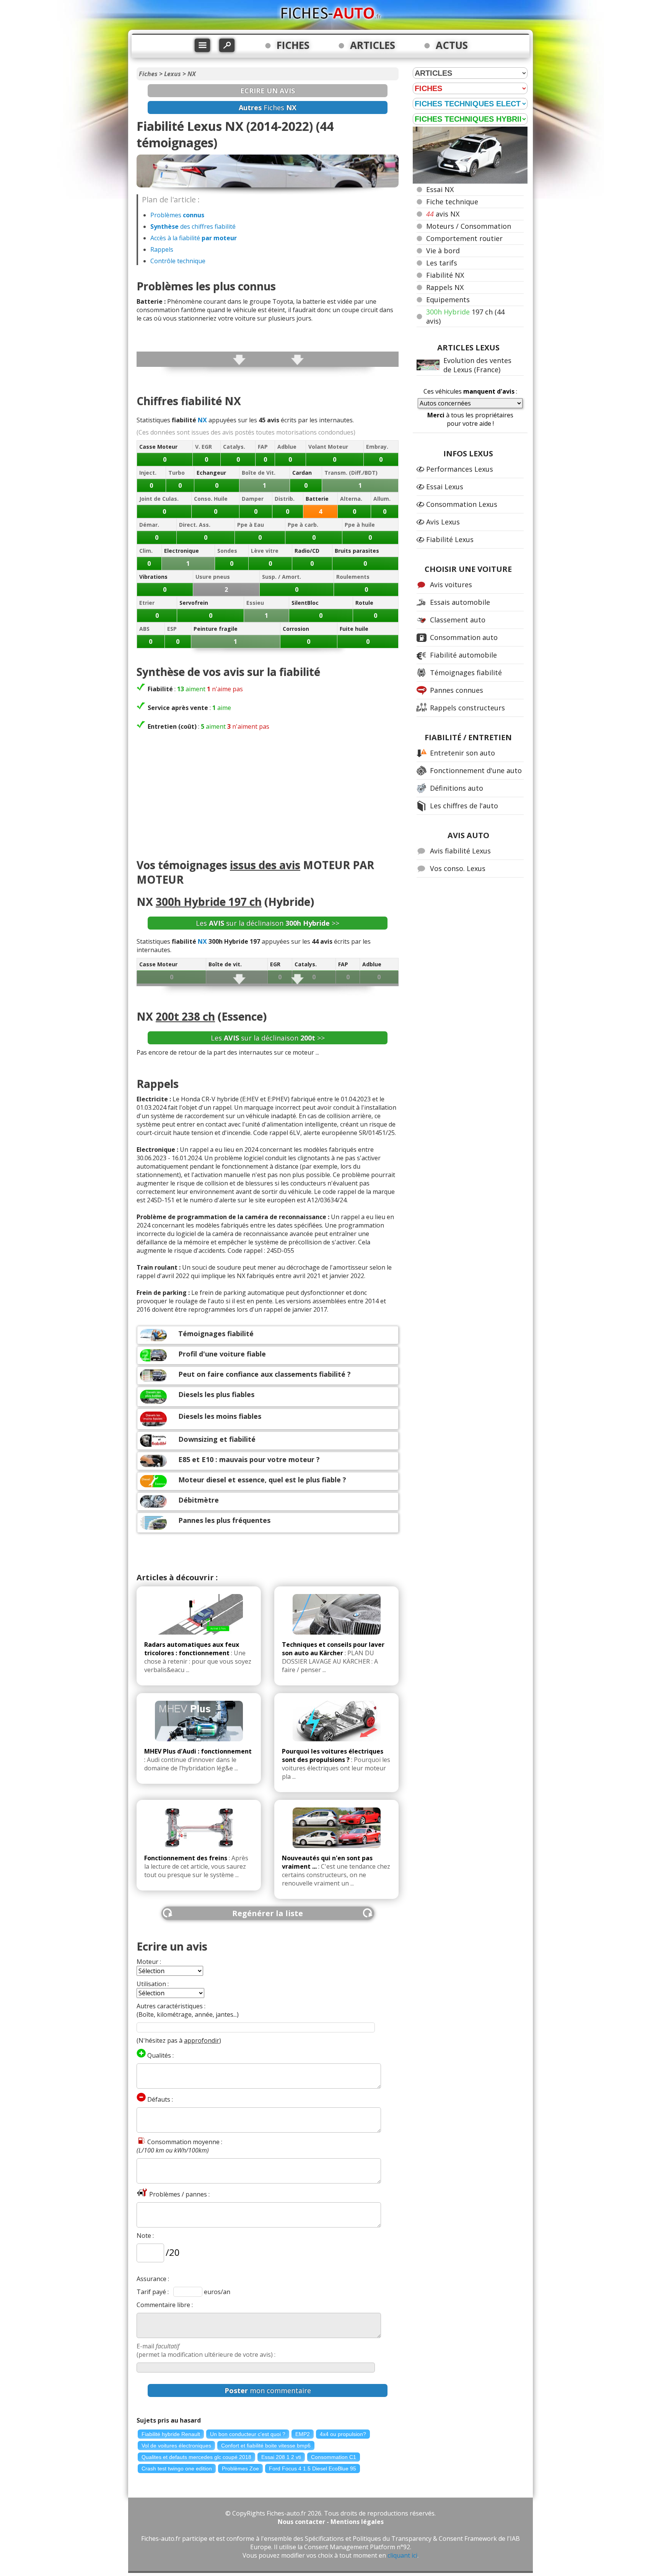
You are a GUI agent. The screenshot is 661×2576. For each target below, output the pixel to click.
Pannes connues (457, 690)
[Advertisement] (268, 796)
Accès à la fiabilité (194, 238)
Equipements (448, 300)
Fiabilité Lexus (450, 539)
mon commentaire (268, 2390)
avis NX (443, 214)
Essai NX (440, 189)
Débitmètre (199, 1500)
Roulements (353, 577)
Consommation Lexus (462, 504)
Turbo (177, 473)
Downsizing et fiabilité (217, 1439)
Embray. (377, 447)
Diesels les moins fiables (220, 1416)
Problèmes (177, 215)
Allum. (382, 499)
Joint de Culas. (159, 499)
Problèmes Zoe (240, 2469)
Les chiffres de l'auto (464, 806)
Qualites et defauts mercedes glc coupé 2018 (196, 2457)
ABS (144, 629)
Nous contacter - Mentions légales (331, 2522)
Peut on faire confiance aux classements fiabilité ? (265, 1374)
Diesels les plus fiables (216, 1394)
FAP (263, 447)
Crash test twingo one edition (177, 2469)
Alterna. (351, 499)
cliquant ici (402, 2555)
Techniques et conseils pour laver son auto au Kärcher (333, 1649)
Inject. (148, 473)
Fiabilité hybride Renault (171, 2434)
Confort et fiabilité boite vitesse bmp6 (266, 2446)
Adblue (287, 447)
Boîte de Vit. (259, 473)
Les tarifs (442, 263)
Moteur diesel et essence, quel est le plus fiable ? (262, 1480)
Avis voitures (451, 585)
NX (192, 74)
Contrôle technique (178, 261)
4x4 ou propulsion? (343, 2434)
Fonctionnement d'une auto (476, 770)
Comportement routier (464, 238)
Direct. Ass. (195, 525)
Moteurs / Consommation (469, 226)
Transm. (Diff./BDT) (351, 473)
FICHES (293, 45)
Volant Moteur (328, 447)
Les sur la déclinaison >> (268, 923)
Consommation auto (464, 637)
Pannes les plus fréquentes (224, 1520)
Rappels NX (445, 287)
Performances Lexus (460, 469)
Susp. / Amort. (282, 577)
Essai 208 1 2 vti (281, 2457)
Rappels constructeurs (467, 708)
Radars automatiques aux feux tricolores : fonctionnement (192, 1649)
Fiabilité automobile (463, 655)
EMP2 (303, 2434)
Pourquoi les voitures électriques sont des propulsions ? (333, 1755)
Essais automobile (460, 602)
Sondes (227, 551)
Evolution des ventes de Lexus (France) (477, 365)
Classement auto (458, 620)
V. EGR (204, 447)
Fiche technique (452, 202)
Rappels (162, 249)
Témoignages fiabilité (216, 1334)
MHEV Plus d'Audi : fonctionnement (198, 1751)
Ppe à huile (360, 525)
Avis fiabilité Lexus (460, 851)
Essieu (255, 603)
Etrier (147, 603)
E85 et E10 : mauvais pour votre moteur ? (249, 1459)
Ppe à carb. (303, 525)
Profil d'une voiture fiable (222, 1354)
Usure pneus (213, 577)
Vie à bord (443, 251)
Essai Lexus (445, 487)
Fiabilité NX (445, 275)
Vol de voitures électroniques (176, 2446)
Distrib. (285, 499)
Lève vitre (265, 551)
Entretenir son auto (462, 753)
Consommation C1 (334, 2457)
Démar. (149, 525)
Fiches (148, 74)
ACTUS (452, 45)
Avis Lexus (443, 522)
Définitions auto (457, 788)
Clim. (146, 551)
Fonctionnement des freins (186, 1858)
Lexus (173, 74)
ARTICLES (373, 45)
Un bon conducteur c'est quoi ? (248, 2434)
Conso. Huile (211, 499)
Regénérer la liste (268, 1913)
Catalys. (234, 447)
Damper (253, 499)
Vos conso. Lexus (458, 868)
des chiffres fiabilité (193, 226)
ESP (172, 629)
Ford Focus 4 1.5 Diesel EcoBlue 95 (313, 2469)
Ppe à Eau (251, 525)
